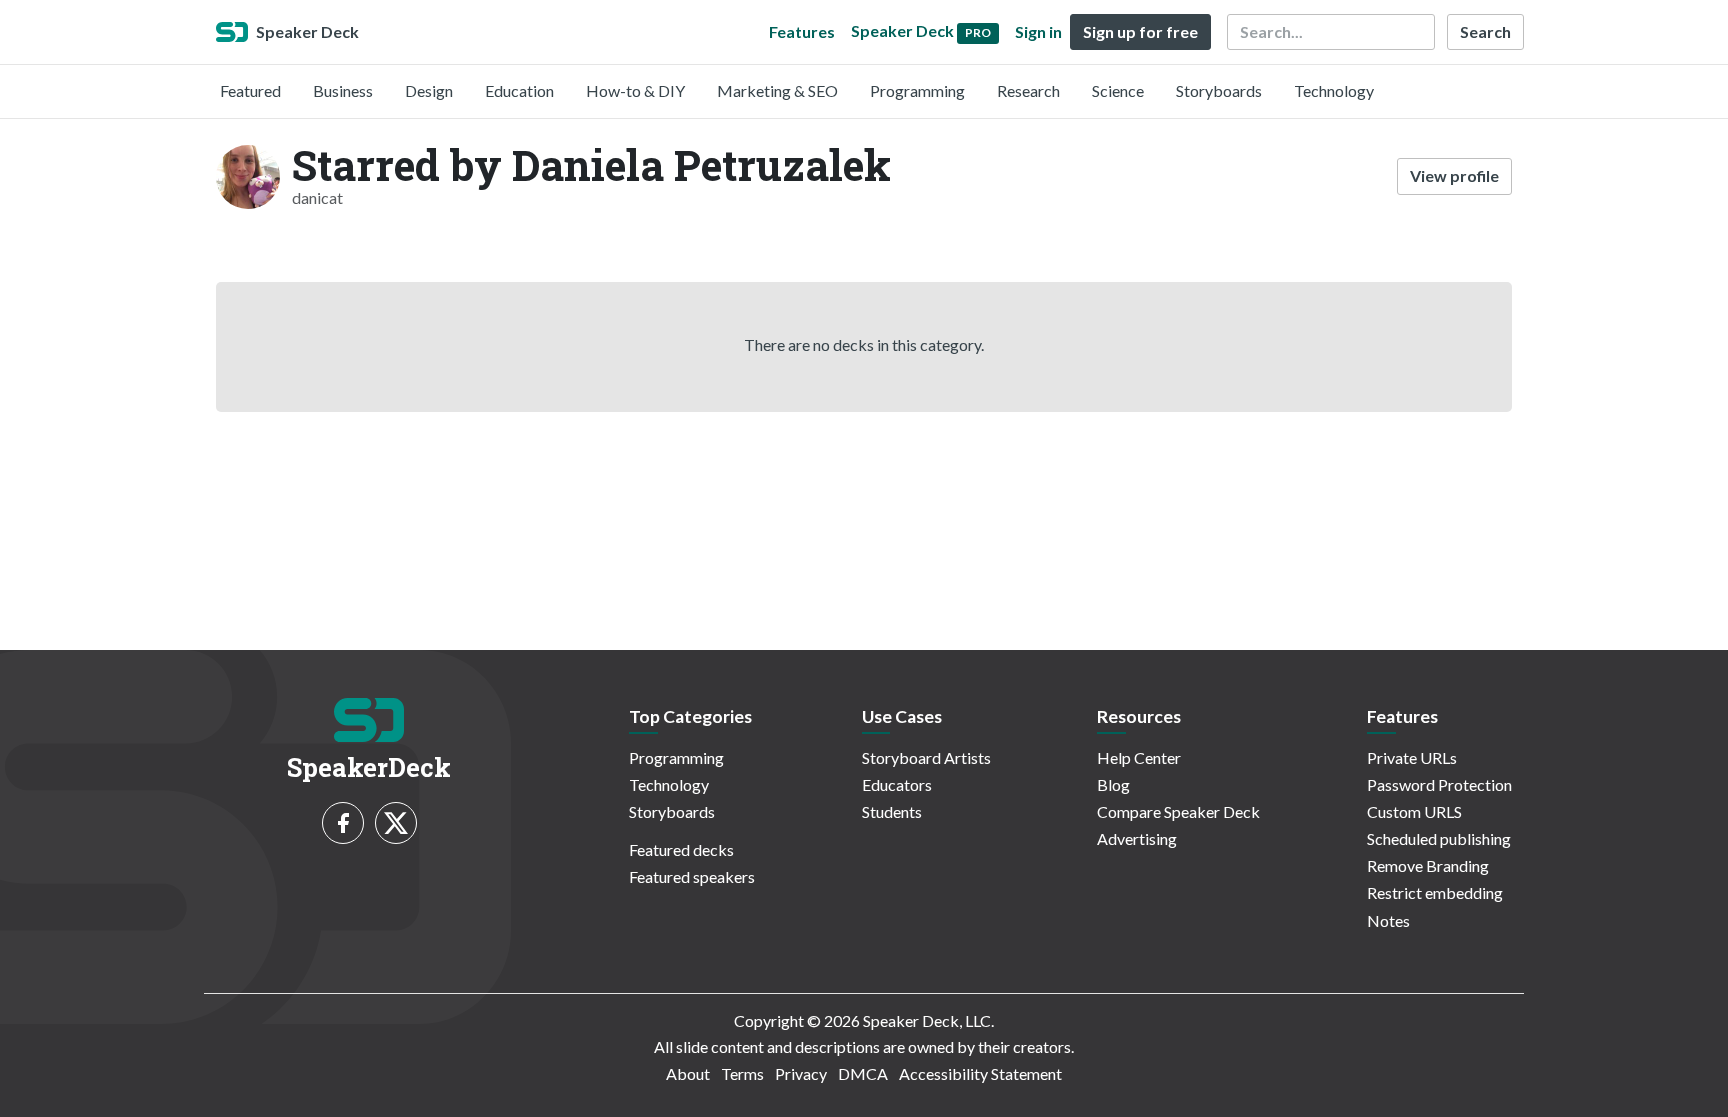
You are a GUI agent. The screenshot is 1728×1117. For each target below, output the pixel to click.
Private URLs (1412, 757)
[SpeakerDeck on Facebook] (343, 823)
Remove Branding (1428, 865)
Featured (250, 90)
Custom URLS (1414, 811)
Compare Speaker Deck (1178, 811)
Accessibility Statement (980, 1073)
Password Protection (1439, 784)
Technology (1334, 90)
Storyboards (1219, 90)
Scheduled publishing (1439, 838)
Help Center (1139, 757)
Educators (897, 784)
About (688, 1073)
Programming (917, 90)
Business (343, 90)
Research (1028, 90)
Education (519, 90)
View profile (1454, 175)
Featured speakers (692, 876)
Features (802, 31)
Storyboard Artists (926, 757)
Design (429, 90)
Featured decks (681, 849)
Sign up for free (1140, 31)
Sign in (1038, 31)
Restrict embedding (1435, 892)
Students (892, 811)
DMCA (863, 1073)
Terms (742, 1073)
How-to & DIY (635, 90)
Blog (1113, 784)
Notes (1388, 920)
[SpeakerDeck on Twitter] (396, 823)
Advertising (1137, 838)
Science (1118, 90)
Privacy (801, 1073)
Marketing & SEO (777, 90)
